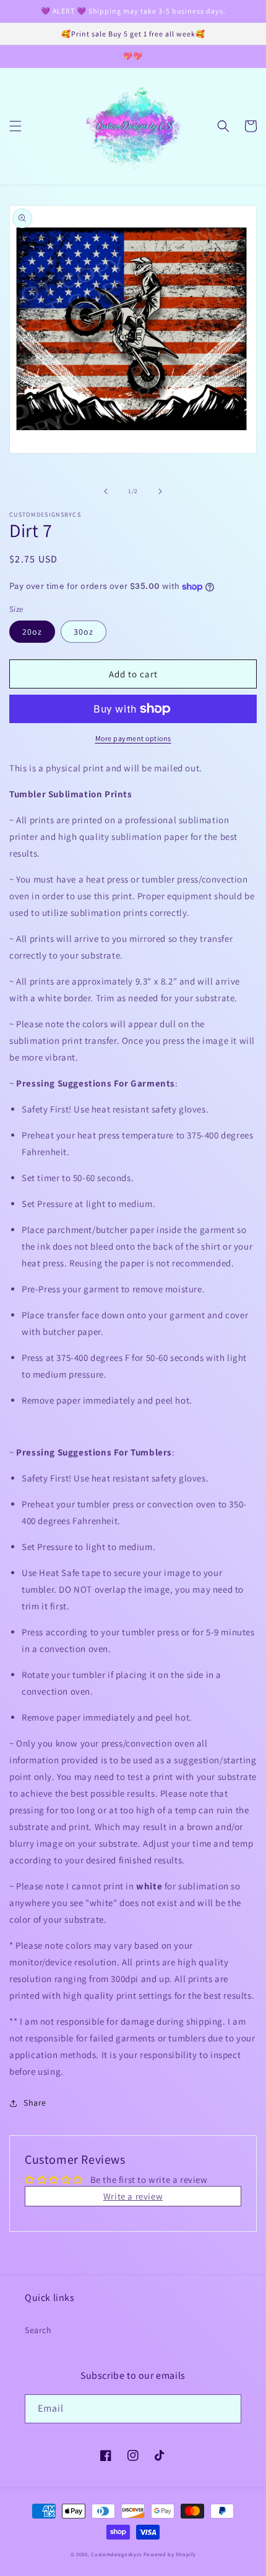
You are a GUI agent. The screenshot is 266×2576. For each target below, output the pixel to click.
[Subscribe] (227, 2409)
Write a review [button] (133, 2196)
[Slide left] (106, 491)
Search (38, 2330)
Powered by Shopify (170, 2554)
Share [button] (35, 2103)
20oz (32, 632)
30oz (84, 632)
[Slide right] (160, 491)
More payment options (133, 738)
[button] (15, 126)
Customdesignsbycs (116, 2554)
